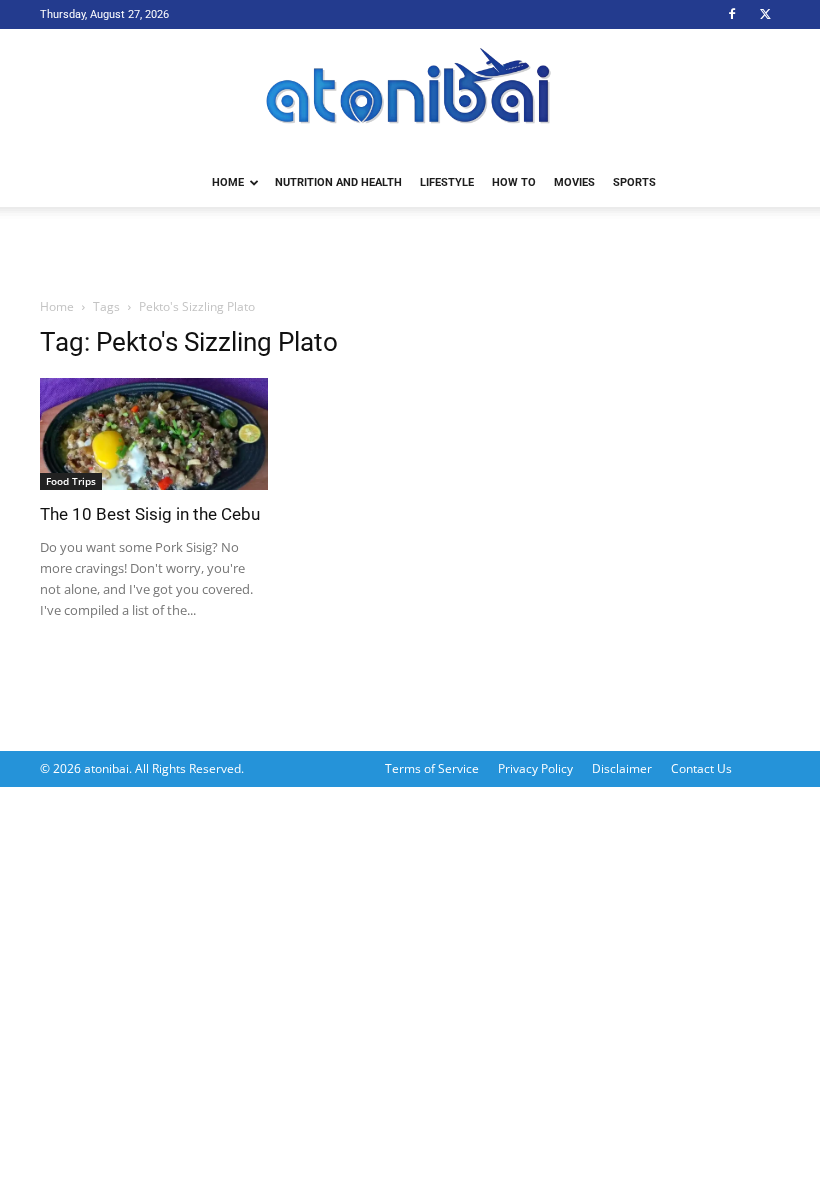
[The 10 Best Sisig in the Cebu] (154, 434)
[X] (765, 14)
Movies (574, 182)
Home (228, 182)
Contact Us (701, 768)
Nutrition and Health (338, 182)
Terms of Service (432, 768)
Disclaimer (622, 768)
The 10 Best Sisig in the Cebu (150, 514)
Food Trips (71, 481)
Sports (634, 182)
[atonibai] (410, 95)
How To (514, 182)
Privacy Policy (535, 768)
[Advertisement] (410, 251)
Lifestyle (447, 182)
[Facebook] (732, 14)
